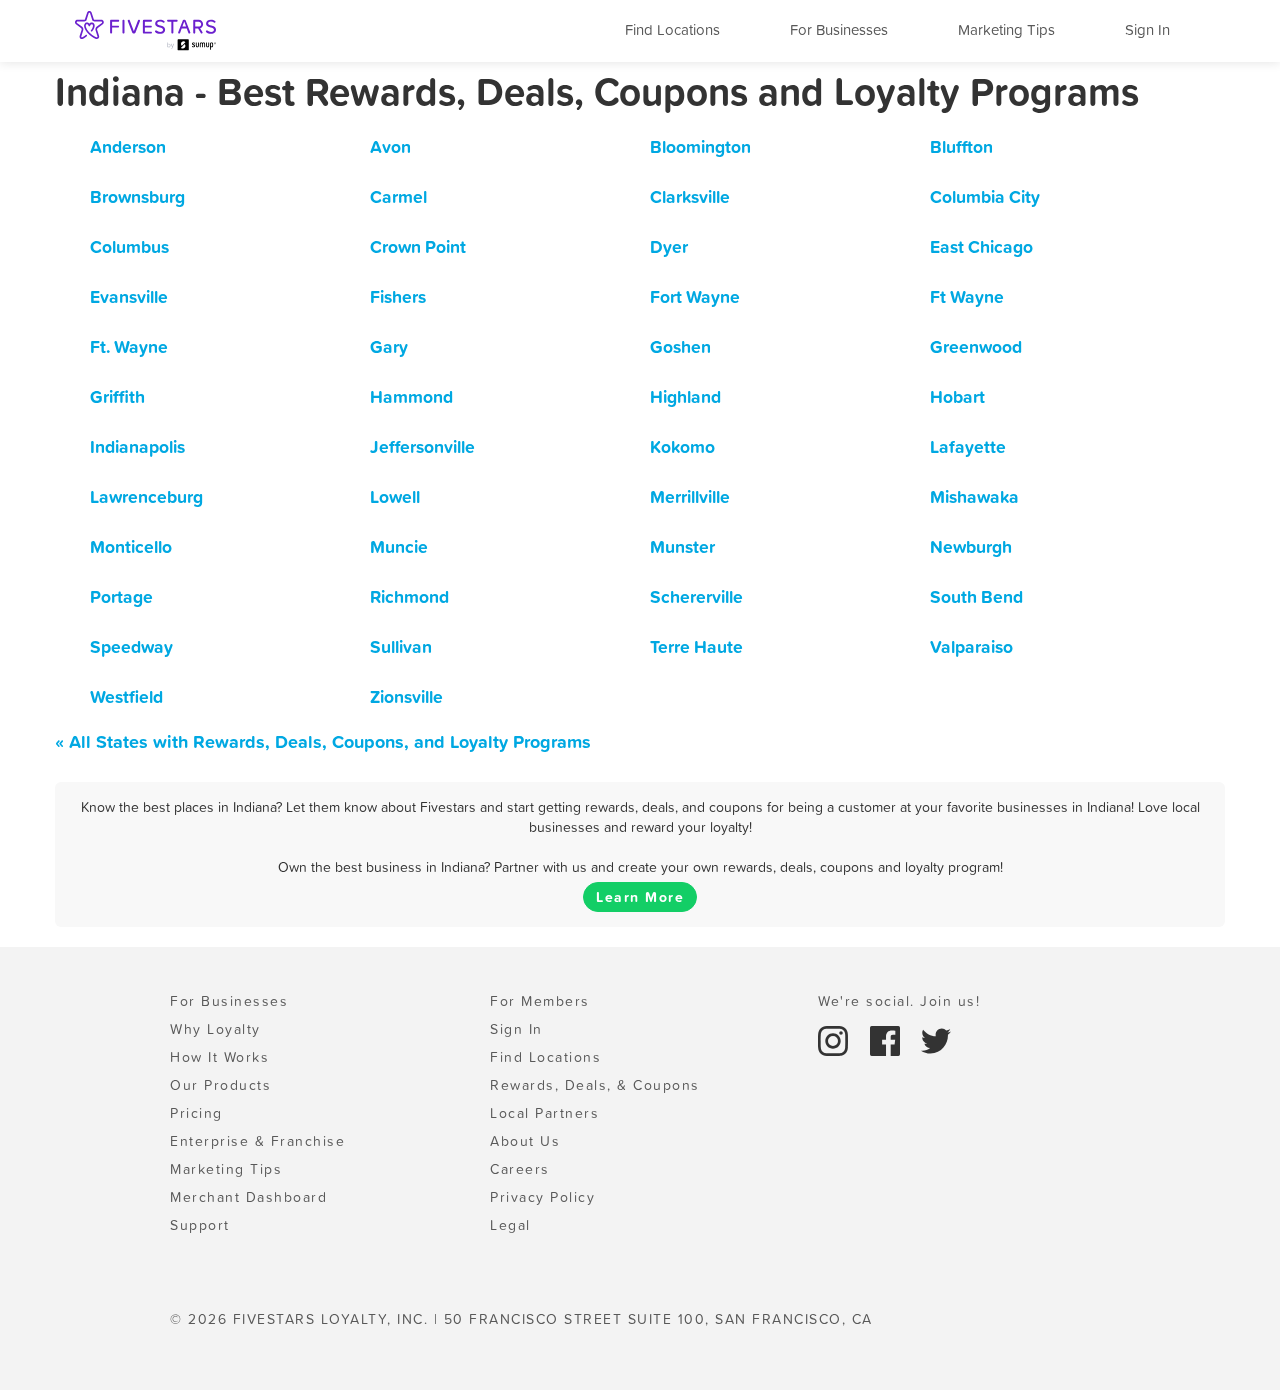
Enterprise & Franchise (257, 1141)
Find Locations (672, 29)
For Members (540, 1001)
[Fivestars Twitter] (936, 1039)
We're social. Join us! (899, 1001)
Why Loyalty (215, 1029)
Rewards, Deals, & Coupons (595, 1085)
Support (200, 1225)
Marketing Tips (1006, 29)
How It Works (219, 1057)
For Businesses (839, 29)
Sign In (1147, 29)
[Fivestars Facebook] (888, 1039)
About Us (525, 1141)
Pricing (196, 1113)
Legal (510, 1225)
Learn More (640, 897)
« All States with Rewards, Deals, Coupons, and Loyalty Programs (323, 741)
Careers (520, 1169)
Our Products (220, 1085)
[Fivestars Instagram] (836, 1039)
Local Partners (544, 1113)
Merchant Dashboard (248, 1197)
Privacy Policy (542, 1197)
